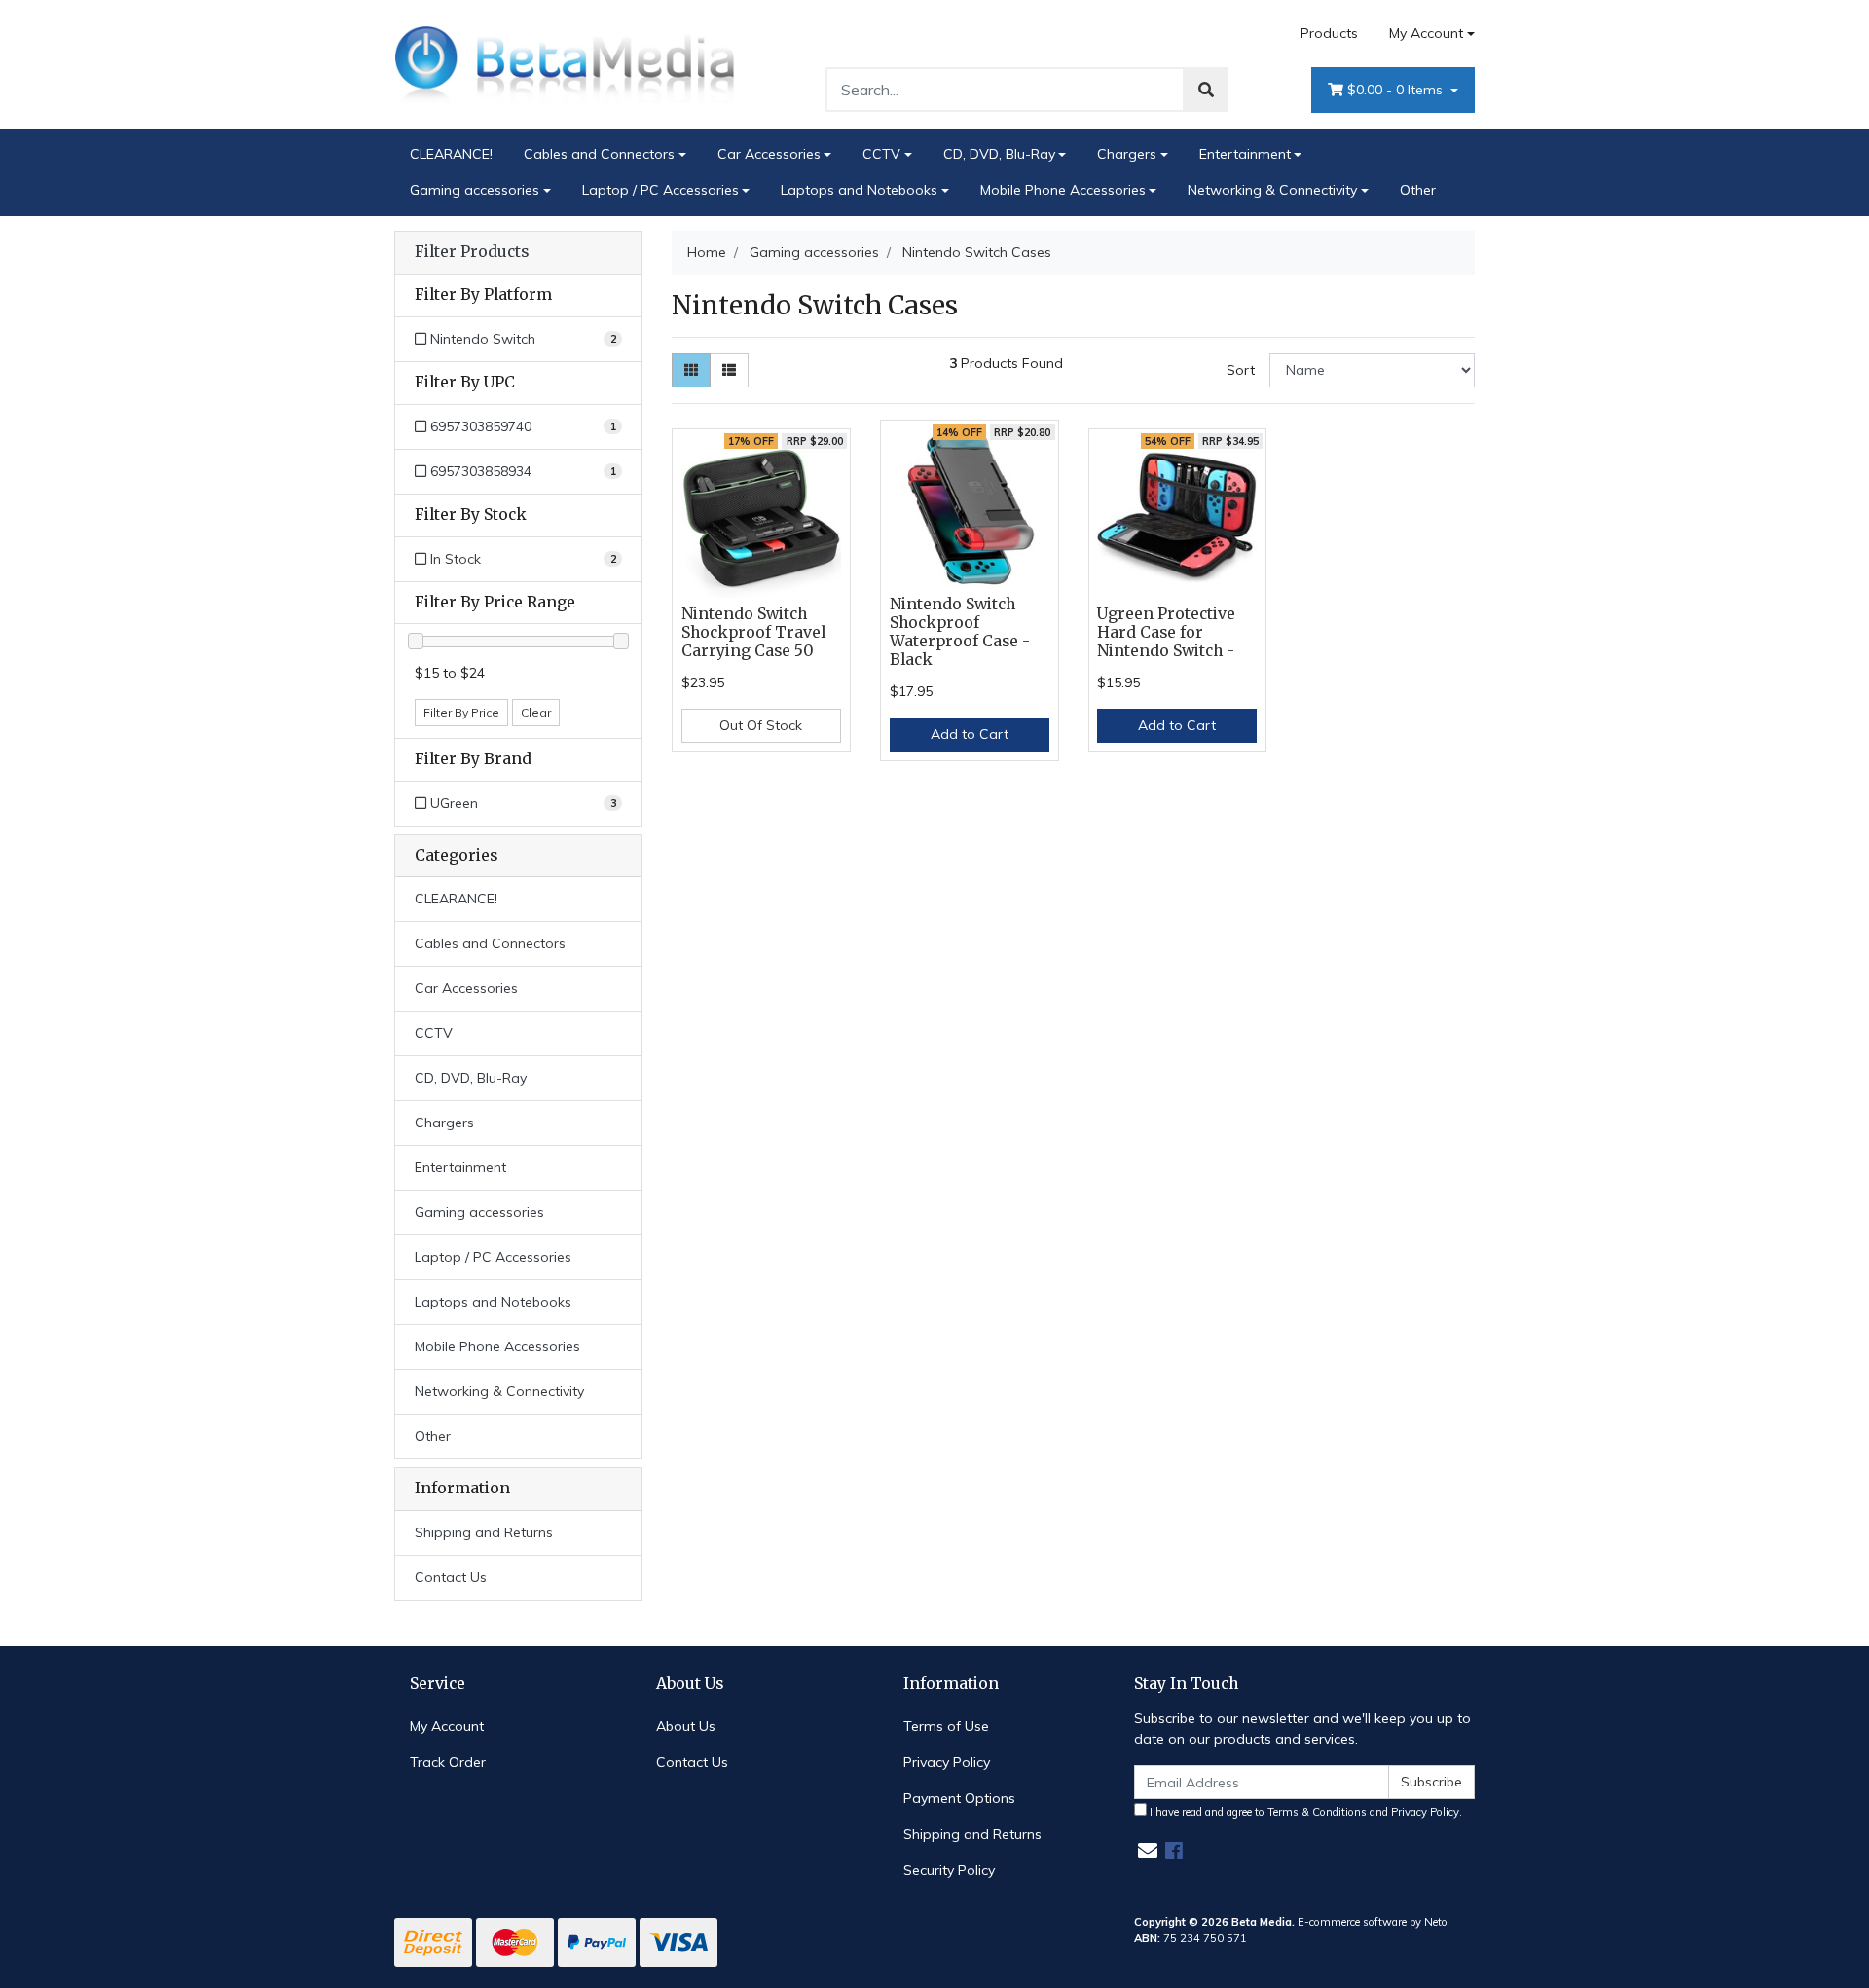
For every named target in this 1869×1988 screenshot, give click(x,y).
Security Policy (949, 1870)
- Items (1397, 90)
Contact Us (451, 1577)
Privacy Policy (947, 1762)
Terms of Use (946, 1726)
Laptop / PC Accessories (660, 190)
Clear (536, 712)
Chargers (1127, 154)
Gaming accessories (475, 190)
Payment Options (959, 1798)
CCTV (881, 154)
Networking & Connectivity (1272, 190)
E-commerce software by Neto (1373, 1922)
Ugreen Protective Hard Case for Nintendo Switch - (1166, 632)
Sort (1241, 370)
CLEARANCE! (451, 154)
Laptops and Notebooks (859, 190)
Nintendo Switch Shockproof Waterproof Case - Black (960, 632)
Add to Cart (970, 734)
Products (1329, 33)
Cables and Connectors (599, 154)
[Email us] (1148, 1850)
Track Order (448, 1762)
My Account (1426, 33)
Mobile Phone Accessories (1063, 190)
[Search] (1206, 90)
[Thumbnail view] (691, 370)
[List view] (729, 370)
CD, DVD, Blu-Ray (999, 154)
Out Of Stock (761, 725)
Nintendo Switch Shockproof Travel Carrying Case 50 (753, 632)
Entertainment (1245, 154)
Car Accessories (769, 154)
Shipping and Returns (484, 1532)
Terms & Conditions (1317, 1812)
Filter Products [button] (472, 252)
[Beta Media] (565, 63)
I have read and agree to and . (1304, 1812)
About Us (686, 1726)
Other (1418, 190)
